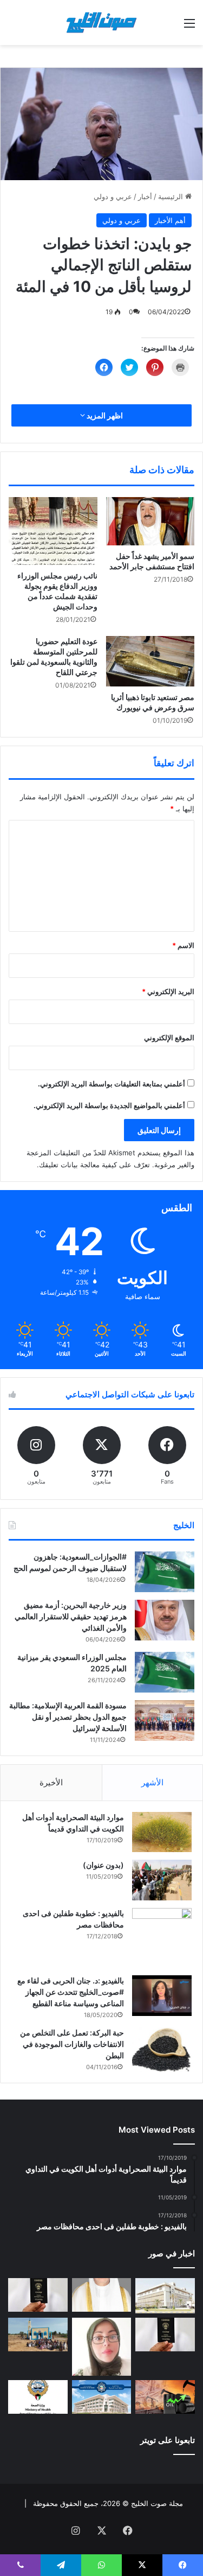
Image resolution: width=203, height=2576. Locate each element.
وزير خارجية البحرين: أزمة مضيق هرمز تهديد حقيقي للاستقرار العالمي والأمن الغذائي (71, 1616)
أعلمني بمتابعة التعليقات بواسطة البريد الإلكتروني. (112, 1084)
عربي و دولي (113, 196)
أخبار (145, 196)
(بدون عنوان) (103, 1865)
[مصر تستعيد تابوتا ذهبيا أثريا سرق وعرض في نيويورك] (150, 661)
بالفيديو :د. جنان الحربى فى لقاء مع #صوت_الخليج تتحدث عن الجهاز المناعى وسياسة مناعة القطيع (71, 1992)
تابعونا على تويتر (168, 2440)
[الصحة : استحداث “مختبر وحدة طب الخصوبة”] (102, 2295)
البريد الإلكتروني (168, 991)
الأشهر (152, 1782)
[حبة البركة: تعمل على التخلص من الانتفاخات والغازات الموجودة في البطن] (162, 2050)
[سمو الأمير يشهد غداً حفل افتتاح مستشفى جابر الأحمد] (150, 521)
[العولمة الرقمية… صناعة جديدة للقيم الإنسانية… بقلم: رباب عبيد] (102, 2347)
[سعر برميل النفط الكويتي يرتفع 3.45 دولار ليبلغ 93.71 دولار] (165, 2397)
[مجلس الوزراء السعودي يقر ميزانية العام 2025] (165, 1672)
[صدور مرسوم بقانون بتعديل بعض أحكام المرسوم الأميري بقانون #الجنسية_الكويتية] (165, 2335)
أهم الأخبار (170, 220)
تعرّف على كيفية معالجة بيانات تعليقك (94, 1165)
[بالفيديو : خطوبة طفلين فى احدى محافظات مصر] (162, 1938)
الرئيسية (172, 196)
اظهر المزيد (104, 415)
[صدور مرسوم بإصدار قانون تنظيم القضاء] (165, 2296)
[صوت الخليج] (102, 23)
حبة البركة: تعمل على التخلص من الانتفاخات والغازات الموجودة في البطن (72, 2044)
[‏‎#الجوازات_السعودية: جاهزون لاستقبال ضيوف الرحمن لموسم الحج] (165, 1572)
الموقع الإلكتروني (169, 1038)
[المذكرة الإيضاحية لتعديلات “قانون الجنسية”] (38, 2295)
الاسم (183, 945)
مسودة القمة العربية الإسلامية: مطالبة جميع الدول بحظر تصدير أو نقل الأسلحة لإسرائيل (68, 1717)
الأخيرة (51, 1782)
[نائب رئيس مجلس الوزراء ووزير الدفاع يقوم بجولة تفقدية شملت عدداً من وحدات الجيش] (53, 531)
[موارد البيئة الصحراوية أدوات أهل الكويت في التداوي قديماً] (162, 1832)
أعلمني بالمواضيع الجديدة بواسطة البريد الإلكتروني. (109, 1105)
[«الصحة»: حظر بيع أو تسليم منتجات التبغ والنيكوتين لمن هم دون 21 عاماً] (38, 2397)
